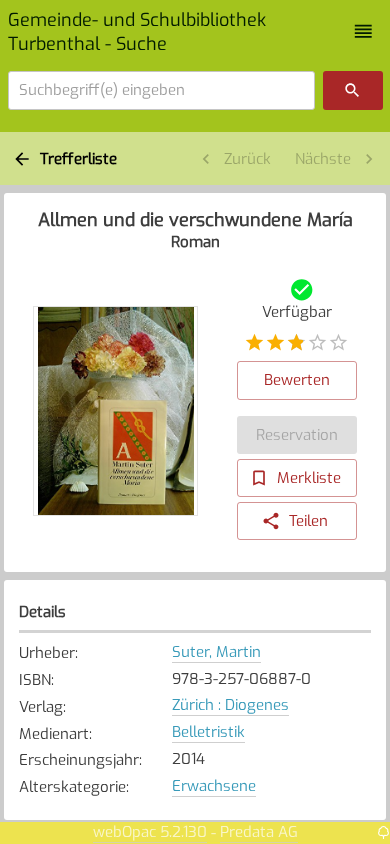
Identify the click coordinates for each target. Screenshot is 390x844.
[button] (363, 31)
